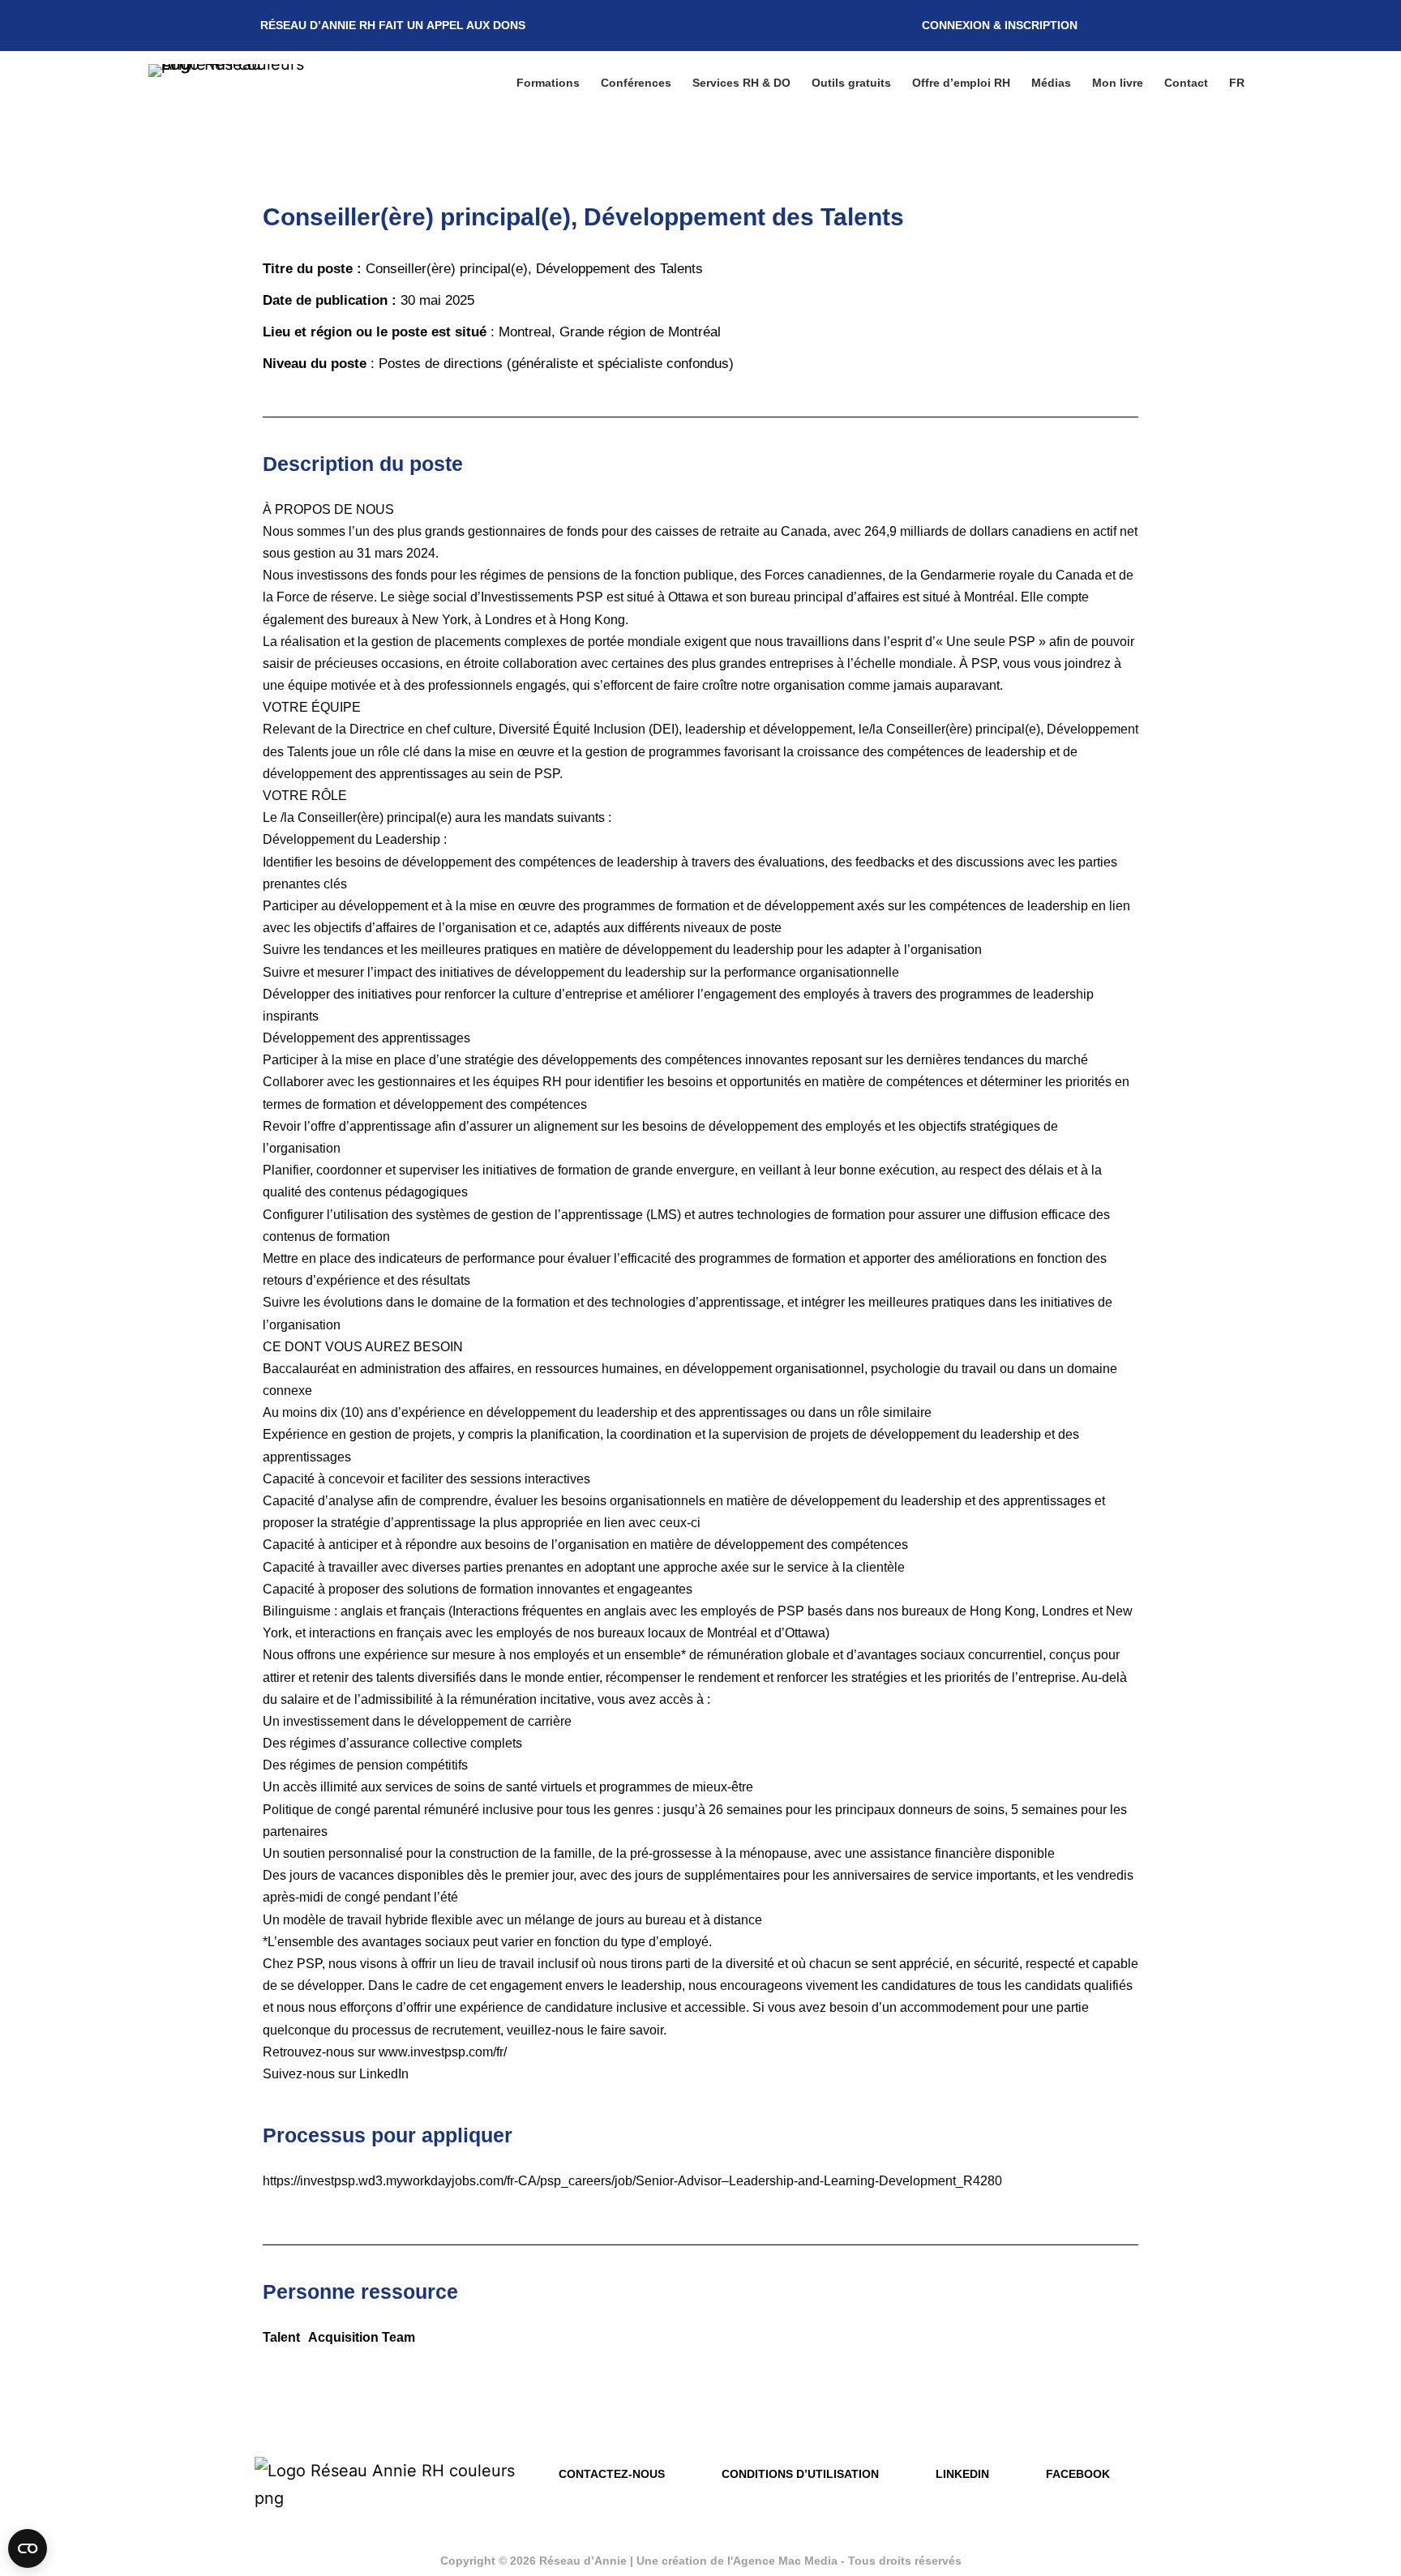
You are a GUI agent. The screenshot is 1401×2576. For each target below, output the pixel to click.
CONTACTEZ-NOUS (612, 2474)
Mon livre (1118, 83)
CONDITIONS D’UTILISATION (800, 2474)
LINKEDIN (962, 2474)
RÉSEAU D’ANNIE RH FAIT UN (393, 25)
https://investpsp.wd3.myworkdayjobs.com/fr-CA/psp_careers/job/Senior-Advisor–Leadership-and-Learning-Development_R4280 (632, 2181)
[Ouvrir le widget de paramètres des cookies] (28, 2548)
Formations (548, 83)
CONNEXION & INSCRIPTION (1000, 25)
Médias (1051, 83)
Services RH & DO (741, 83)
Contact (1186, 83)
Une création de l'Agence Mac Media (739, 2561)
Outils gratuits (851, 83)
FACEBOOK (1078, 2474)
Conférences (636, 83)
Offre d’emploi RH (961, 83)
